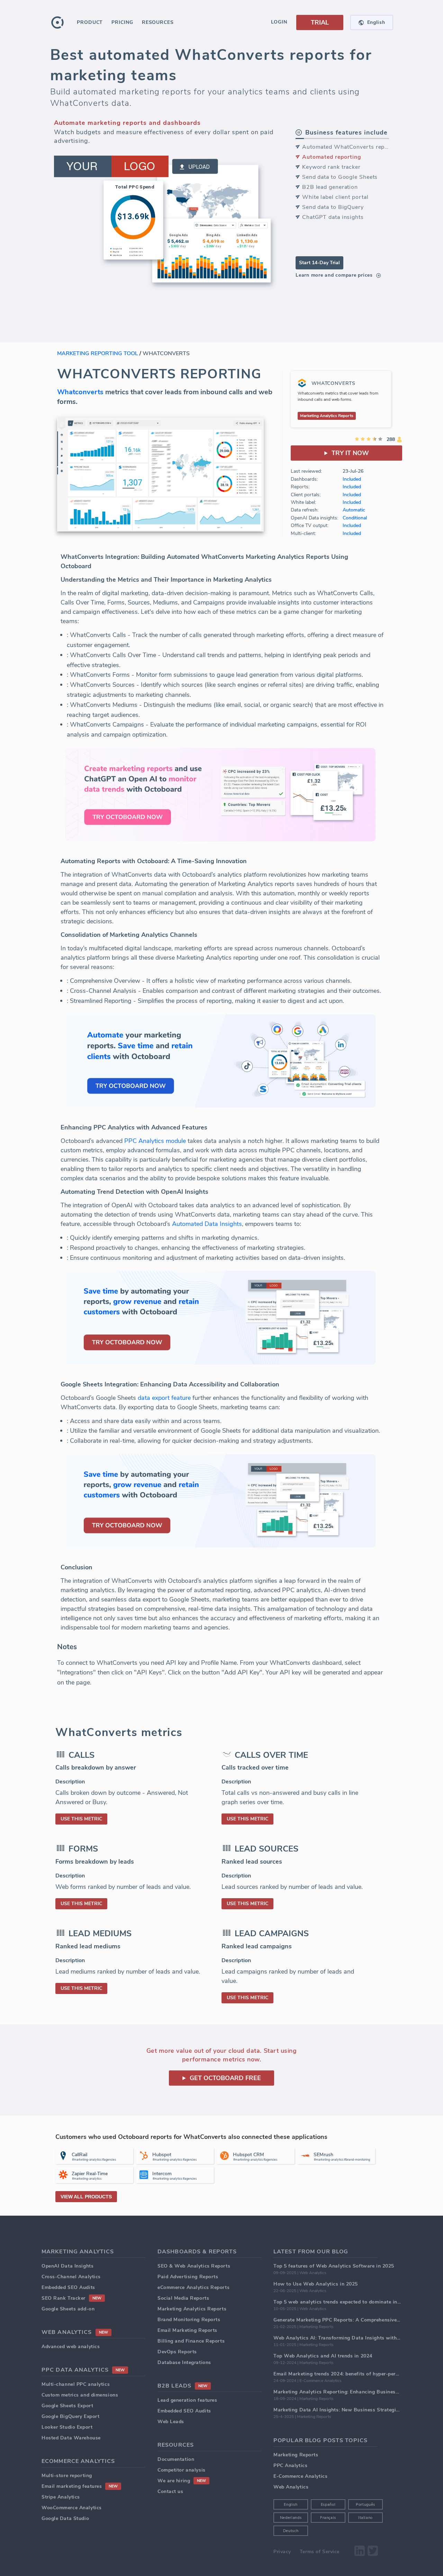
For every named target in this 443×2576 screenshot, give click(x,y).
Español (328, 2505)
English (291, 2505)
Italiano (365, 2518)
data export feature (164, 1398)
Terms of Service (320, 2552)
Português (365, 2505)
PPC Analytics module (155, 1141)
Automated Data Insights (207, 1224)
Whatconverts (80, 392)
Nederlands (291, 2518)
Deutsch (291, 2531)
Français (328, 2518)
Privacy (282, 2552)
